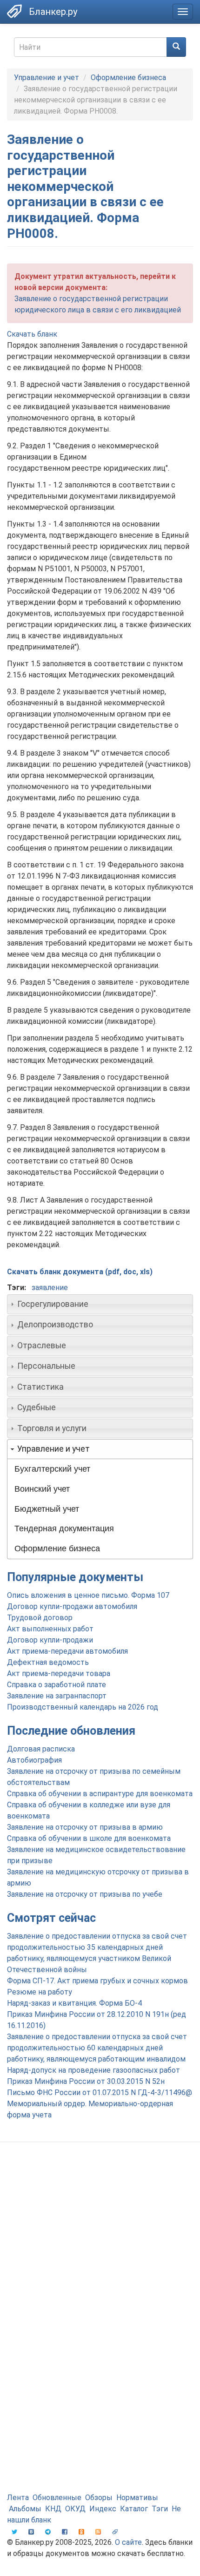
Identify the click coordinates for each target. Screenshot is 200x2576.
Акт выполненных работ (50, 1629)
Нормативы (137, 2498)
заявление (50, 1288)
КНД (53, 2509)
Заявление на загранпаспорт (57, 1696)
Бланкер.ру (53, 12)
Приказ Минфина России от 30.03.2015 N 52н (86, 2081)
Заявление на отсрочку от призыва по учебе (85, 1894)
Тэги (160, 2509)
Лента (18, 2498)
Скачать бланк (32, 334)
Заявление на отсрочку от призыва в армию (85, 1827)
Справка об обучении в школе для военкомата (89, 1838)
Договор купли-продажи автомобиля (72, 1606)
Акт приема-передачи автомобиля (67, 1651)
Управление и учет (47, 78)
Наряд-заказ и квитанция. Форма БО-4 (74, 2003)
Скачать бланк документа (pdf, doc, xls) (80, 1272)
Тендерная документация (64, 1528)
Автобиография (34, 1760)
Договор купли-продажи (50, 1640)
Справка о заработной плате (57, 1685)
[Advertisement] (100, 2258)
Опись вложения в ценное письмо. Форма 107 (88, 1595)
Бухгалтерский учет (52, 1469)
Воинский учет (42, 1489)
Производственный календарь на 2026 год (83, 1707)
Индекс (103, 2509)
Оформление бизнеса (128, 78)
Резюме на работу (40, 1992)
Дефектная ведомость (48, 1662)
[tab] (100, 1304)
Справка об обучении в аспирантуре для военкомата (100, 1794)
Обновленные (57, 2498)
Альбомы (25, 2509)
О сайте (128, 2542)
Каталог (134, 2509)
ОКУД (75, 2509)
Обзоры (99, 2498)
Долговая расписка (41, 1749)
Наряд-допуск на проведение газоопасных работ (93, 2070)
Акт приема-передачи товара (59, 1673)
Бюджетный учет (47, 1509)
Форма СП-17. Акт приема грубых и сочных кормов (97, 1981)
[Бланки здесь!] (14, 11)
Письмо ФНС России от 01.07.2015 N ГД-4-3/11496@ (100, 2093)
